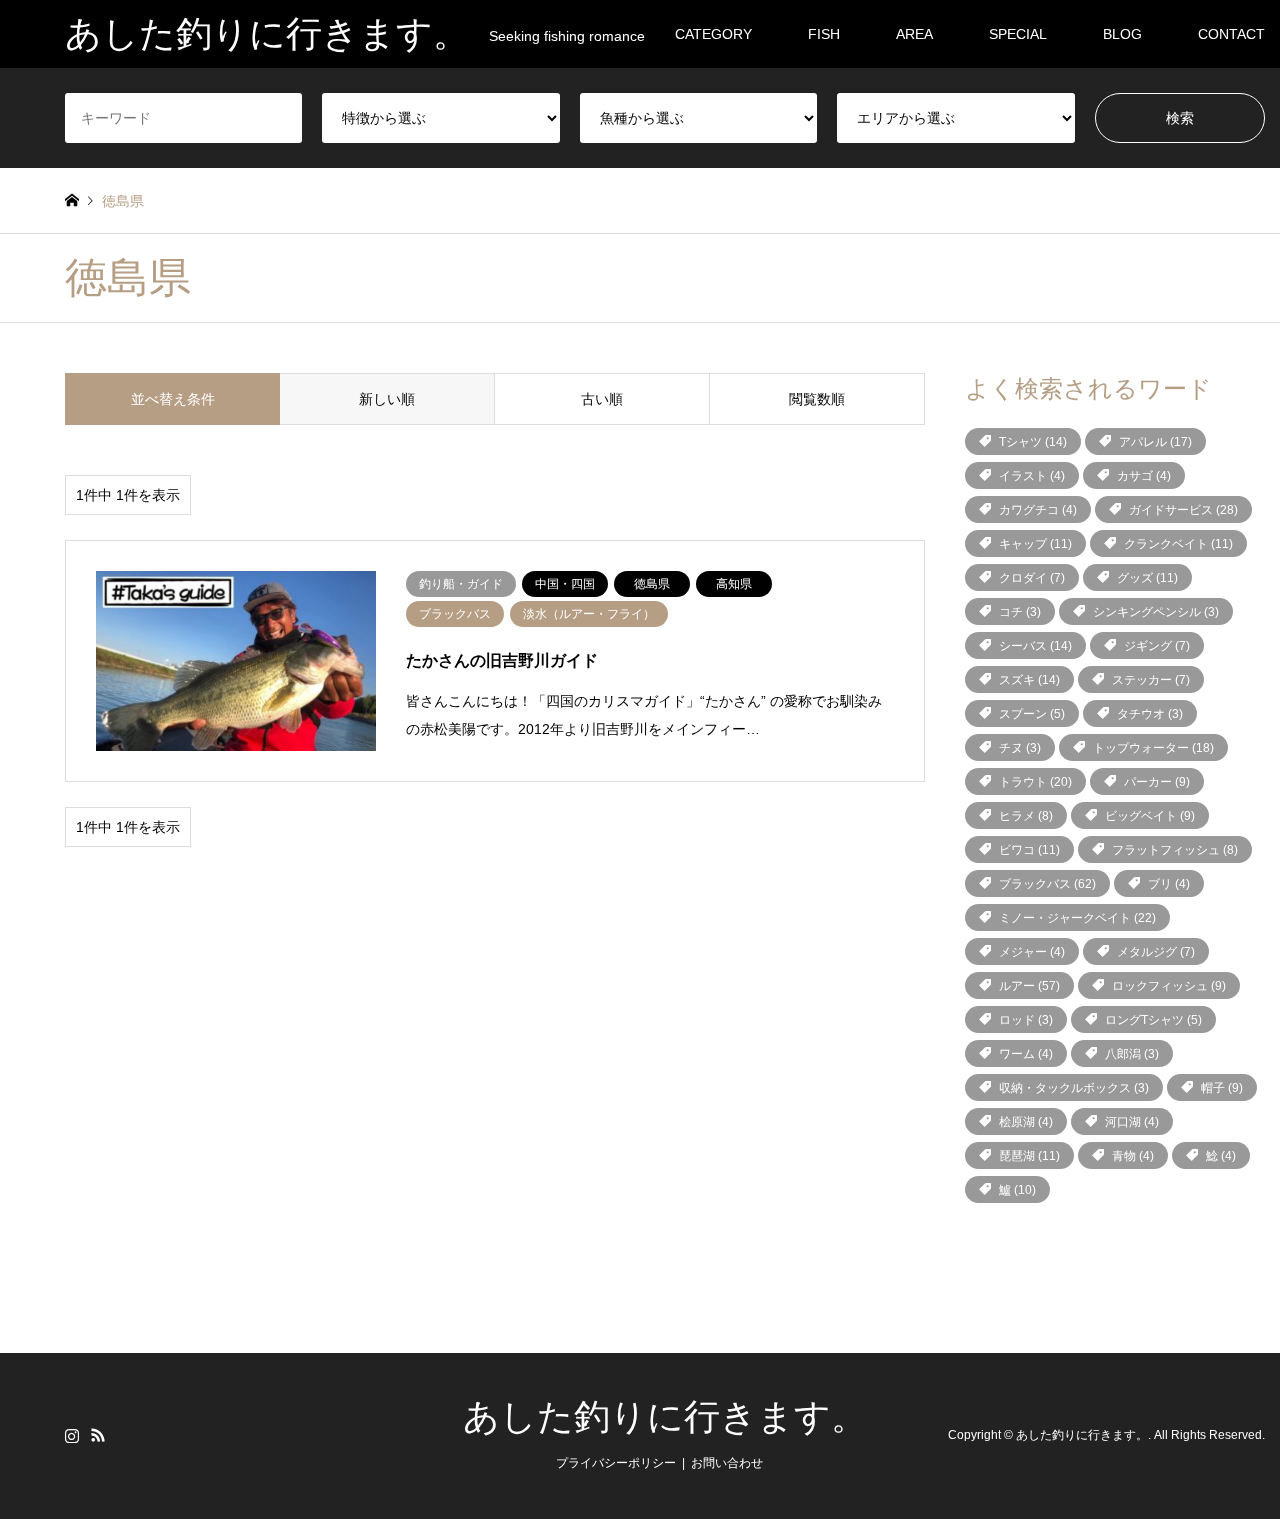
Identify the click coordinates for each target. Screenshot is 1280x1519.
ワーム (1026, 1054)
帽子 (1222, 1088)
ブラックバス (1047, 884)
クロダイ (1032, 578)
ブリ (1169, 884)
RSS (98, 1435)
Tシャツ (1033, 442)
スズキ (1029, 680)
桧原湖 (1026, 1122)
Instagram (72, 1435)
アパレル (1155, 442)
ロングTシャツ (1153, 1020)
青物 (1133, 1156)
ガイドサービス (1183, 510)
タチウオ (1150, 714)
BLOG (1122, 34)
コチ (1020, 612)
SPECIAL (1018, 34)
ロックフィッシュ (1169, 986)
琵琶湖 (1029, 1156)
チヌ (1020, 748)
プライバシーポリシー (616, 1463)
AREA (914, 34)
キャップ (1035, 544)
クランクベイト (1178, 544)
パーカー (1157, 782)
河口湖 (1132, 1122)
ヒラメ (1026, 816)
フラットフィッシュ (1175, 850)
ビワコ (1029, 850)
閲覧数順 (817, 399)
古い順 (602, 399)
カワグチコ (1038, 510)
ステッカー (1151, 680)
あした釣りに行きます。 (665, 1417)
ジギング (1157, 646)
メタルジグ (1156, 952)
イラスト (1032, 476)
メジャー (1032, 952)
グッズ (1147, 578)
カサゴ (1144, 476)
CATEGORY (713, 34)
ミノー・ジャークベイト (1077, 918)
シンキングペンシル (1156, 612)
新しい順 (387, 399)
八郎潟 (1132, 1054)
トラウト (1035, 782)
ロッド (1026, 1020)
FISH (824, 34)
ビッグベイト (1150, 816)
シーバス (1035, 646)
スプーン (1032, 714)
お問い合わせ (727, 1463)
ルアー (1029, 986)
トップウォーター (1153, 748)
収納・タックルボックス (1074, 1088)
